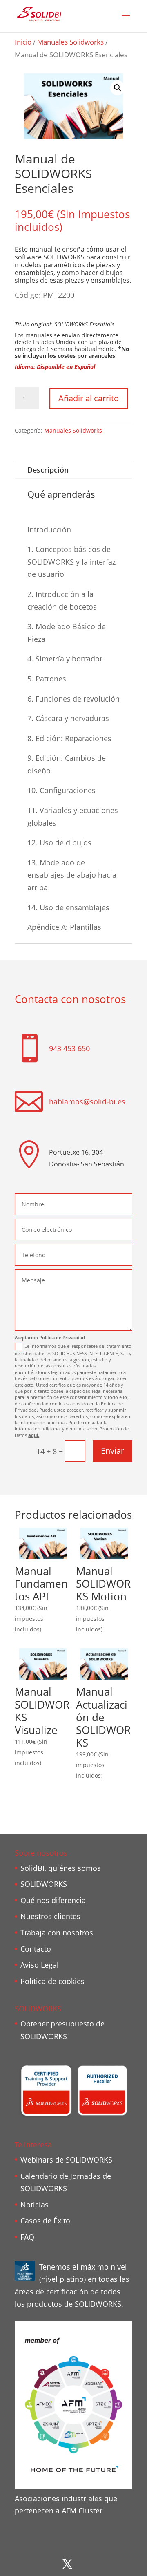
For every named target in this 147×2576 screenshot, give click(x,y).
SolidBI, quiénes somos (61, 1868)
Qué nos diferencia (53, 1900)
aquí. (34, 1435)
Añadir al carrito (89, 398)
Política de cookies (52, 1981)
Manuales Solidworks (70, 42)
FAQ (27, 2237)
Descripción (48, 470)
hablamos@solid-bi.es (87, 1101)
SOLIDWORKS (44, 1884)
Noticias (35, 2205)
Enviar (112, 1451)
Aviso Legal (40, 1965)
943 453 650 (69, 1048)
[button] (118, 88)
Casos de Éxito (45, 2221)
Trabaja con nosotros (57, 1933)
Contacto (36, 1949)
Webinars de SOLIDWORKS (66, 2160)
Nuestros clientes (50, 1916)
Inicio (23, 42)
